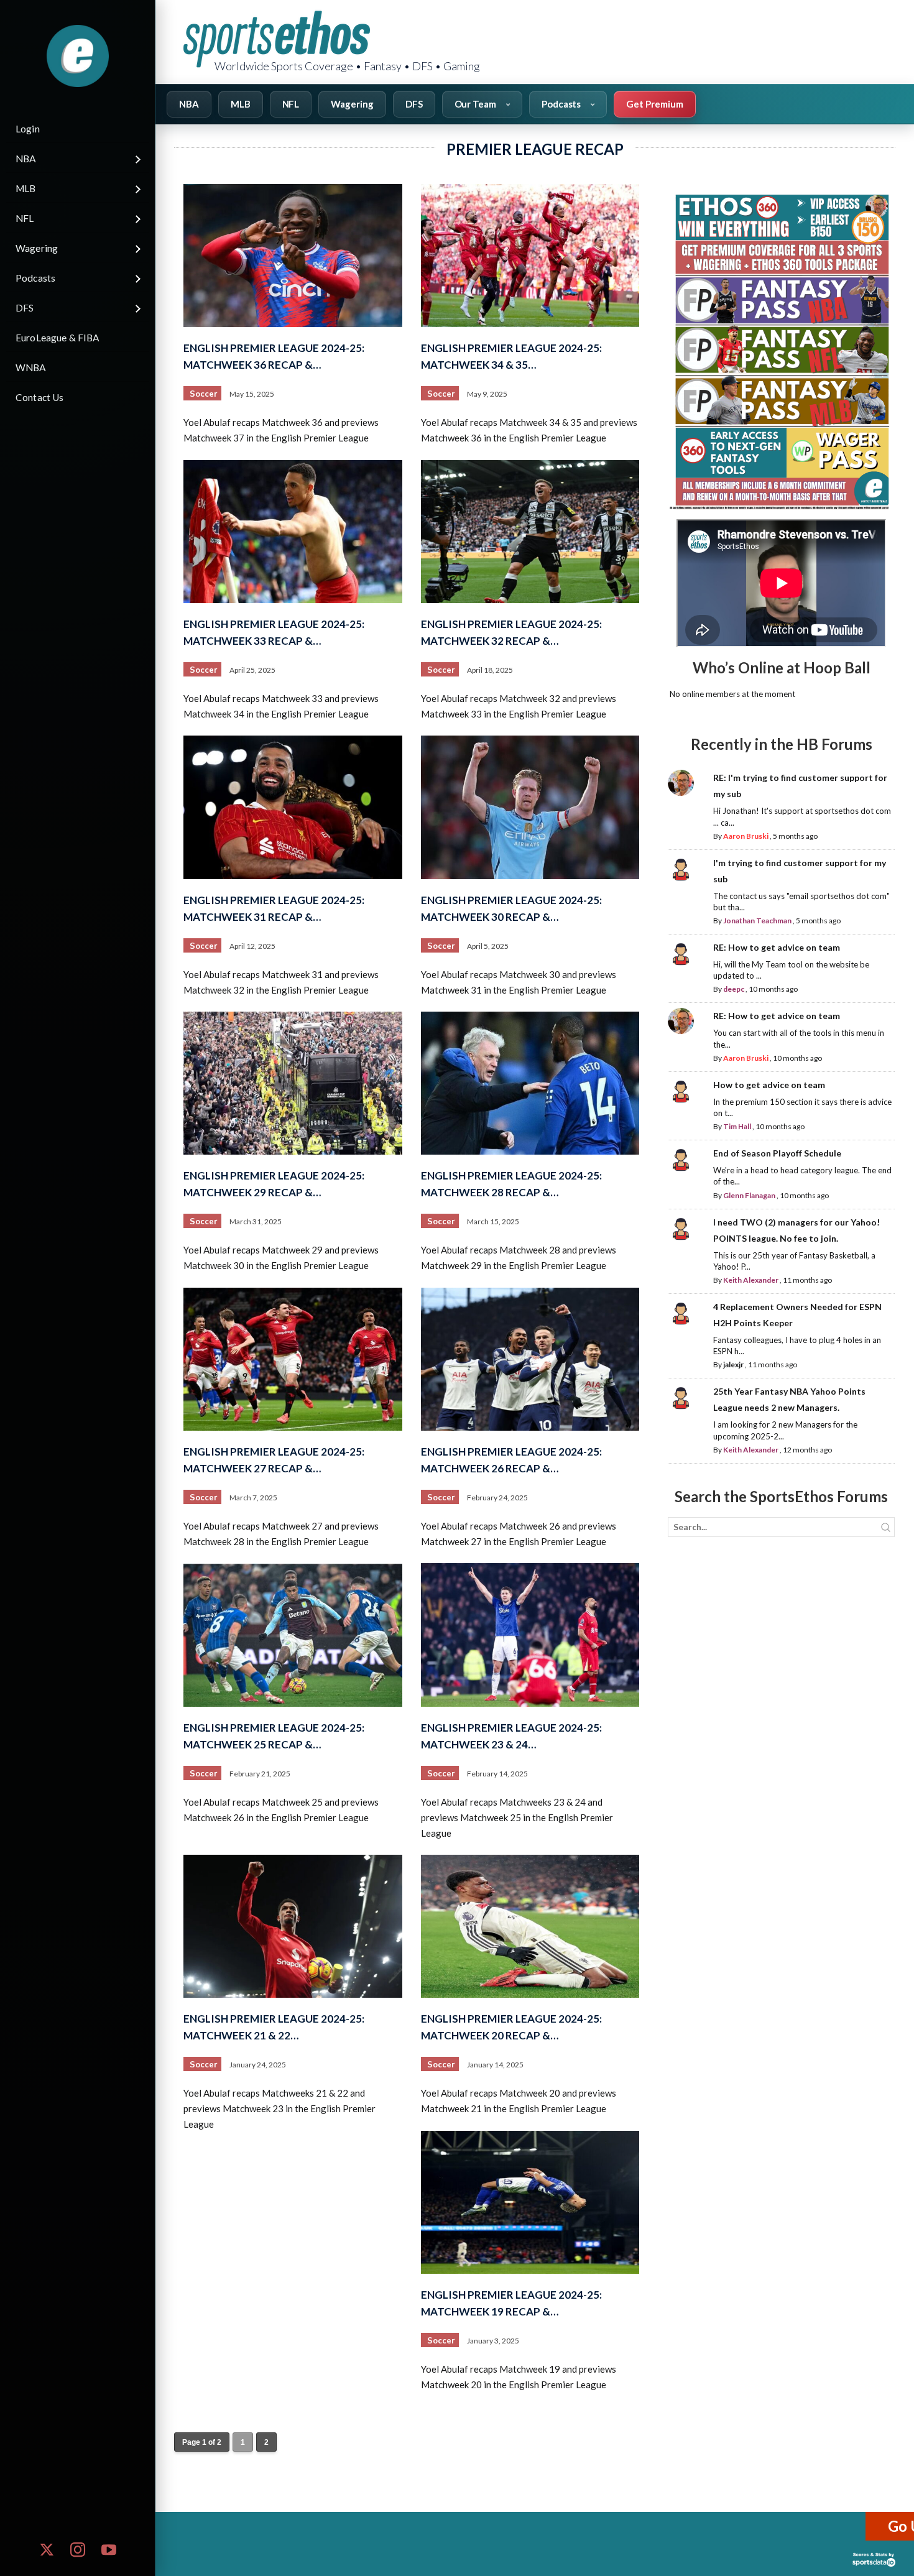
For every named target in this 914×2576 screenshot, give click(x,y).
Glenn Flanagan (749, 1195)
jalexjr (733, 1364)
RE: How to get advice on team (777, 947)
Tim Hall (737, 1126)
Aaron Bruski (746, 836)
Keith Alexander (751, 1280)
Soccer (203, 394)
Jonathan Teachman (757, 921)
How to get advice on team (769, 1085)
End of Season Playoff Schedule (777, 1153)
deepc (734, 989)
